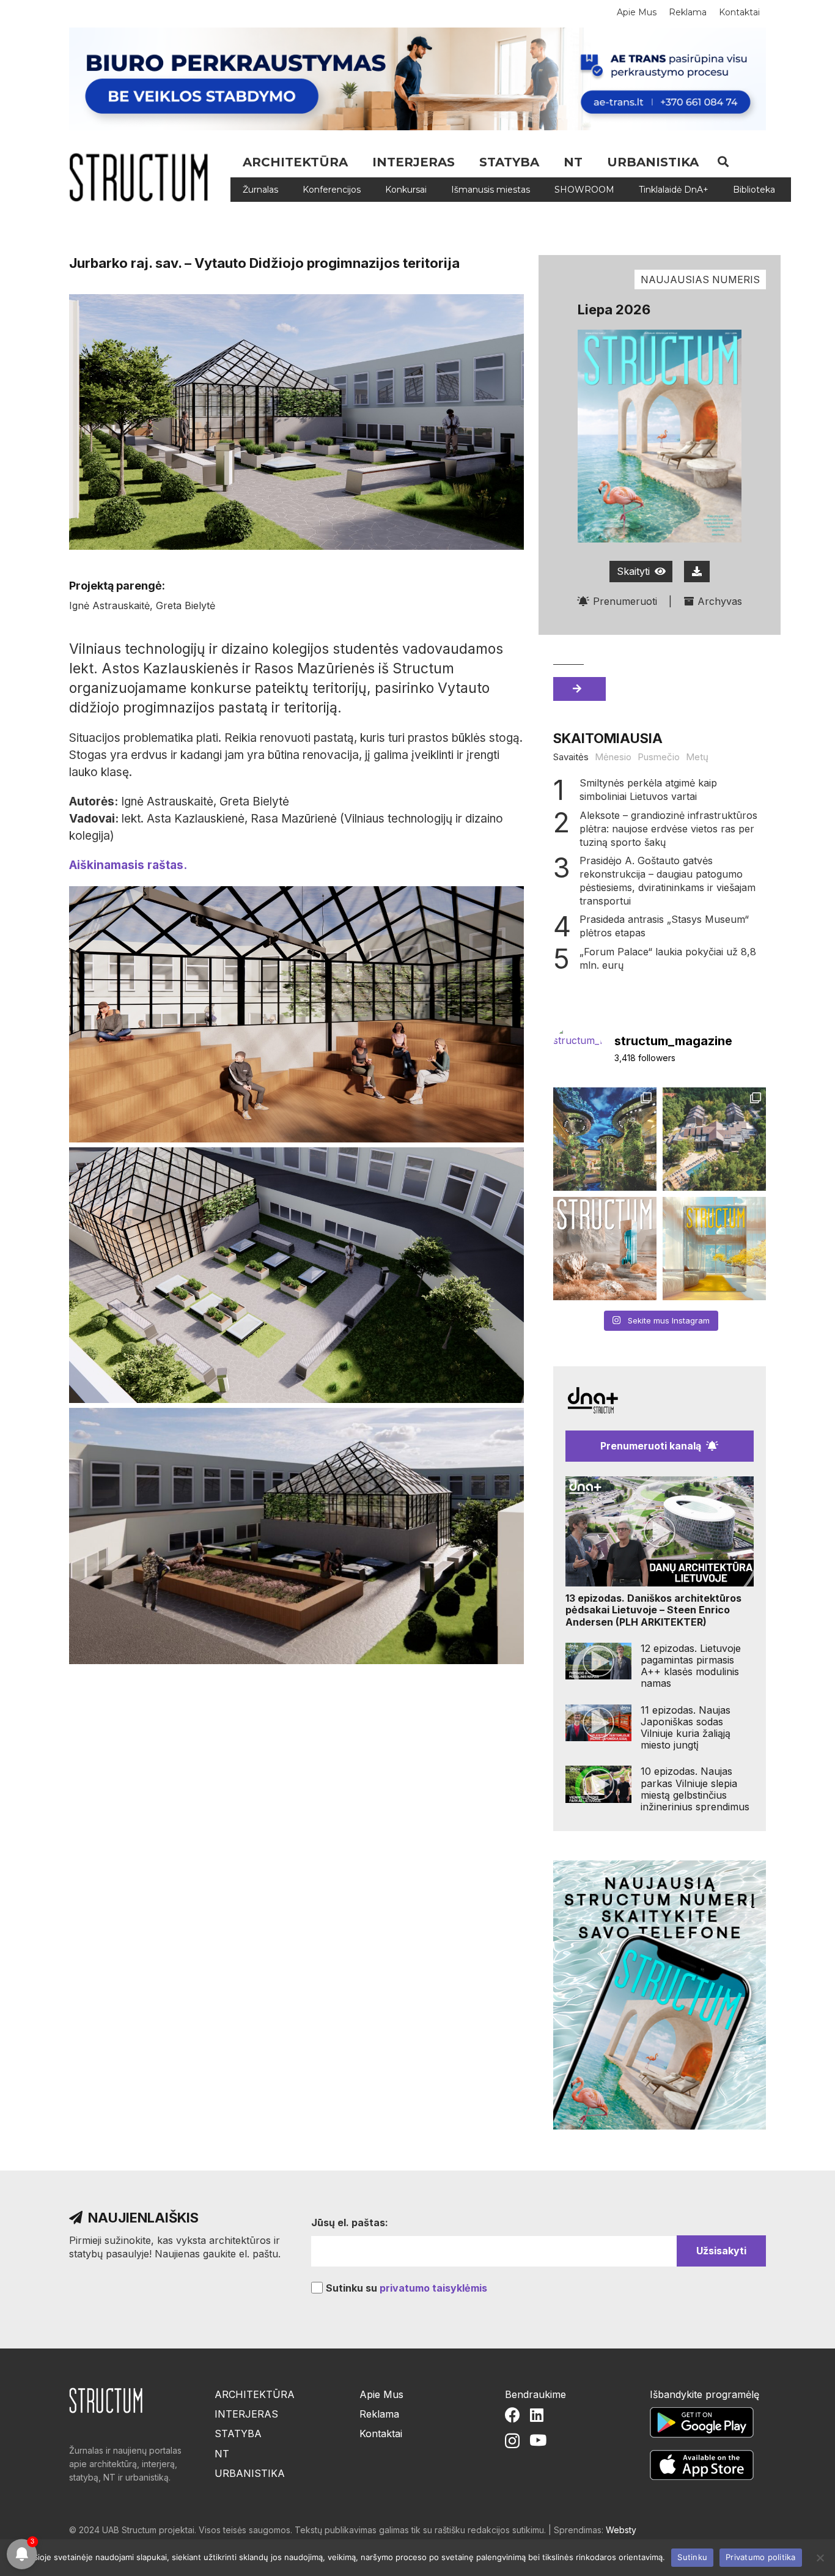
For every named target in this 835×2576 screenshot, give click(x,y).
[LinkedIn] (537, 2415)
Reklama (379, 2414)
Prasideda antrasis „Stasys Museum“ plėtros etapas (664, 926)
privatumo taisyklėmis (433, 2288)
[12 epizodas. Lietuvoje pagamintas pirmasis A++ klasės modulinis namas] (598, 1661)
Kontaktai (381, 2434)
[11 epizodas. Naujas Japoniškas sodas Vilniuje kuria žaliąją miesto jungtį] (598, 1723)
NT (222, 2454)
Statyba (238, 2434)
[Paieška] (723, 162)
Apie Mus (381, 2394)
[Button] (697, 572)
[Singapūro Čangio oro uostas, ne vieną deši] (605, 1139)
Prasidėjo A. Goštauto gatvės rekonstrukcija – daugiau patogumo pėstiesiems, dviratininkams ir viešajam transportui (668, 881)
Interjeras (246, 2414)
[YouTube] (538, 2440)
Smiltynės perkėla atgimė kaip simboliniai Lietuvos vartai (648, 790)
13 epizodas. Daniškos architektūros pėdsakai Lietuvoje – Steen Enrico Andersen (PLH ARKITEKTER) (653, 1610)
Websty (621, 2530)
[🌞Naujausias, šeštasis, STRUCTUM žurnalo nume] (714, 1249)
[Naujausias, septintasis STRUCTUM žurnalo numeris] (605, 1249)
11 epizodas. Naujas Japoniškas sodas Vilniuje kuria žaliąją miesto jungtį (686, 1728)
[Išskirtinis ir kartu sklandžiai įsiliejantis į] (714, 1139)
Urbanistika (250, 2473)
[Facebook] (513, 2415)
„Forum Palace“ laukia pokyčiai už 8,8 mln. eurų (668, 958)
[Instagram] (512, 2441)
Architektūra (255, 2394)
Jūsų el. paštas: (350, 2223)
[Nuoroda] (143, 177)
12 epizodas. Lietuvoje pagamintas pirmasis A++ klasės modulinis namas (691, 1666)
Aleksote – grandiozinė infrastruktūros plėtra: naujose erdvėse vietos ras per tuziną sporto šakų (668, 829)
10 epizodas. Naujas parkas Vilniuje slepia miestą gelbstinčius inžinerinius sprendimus (695, 1789)
